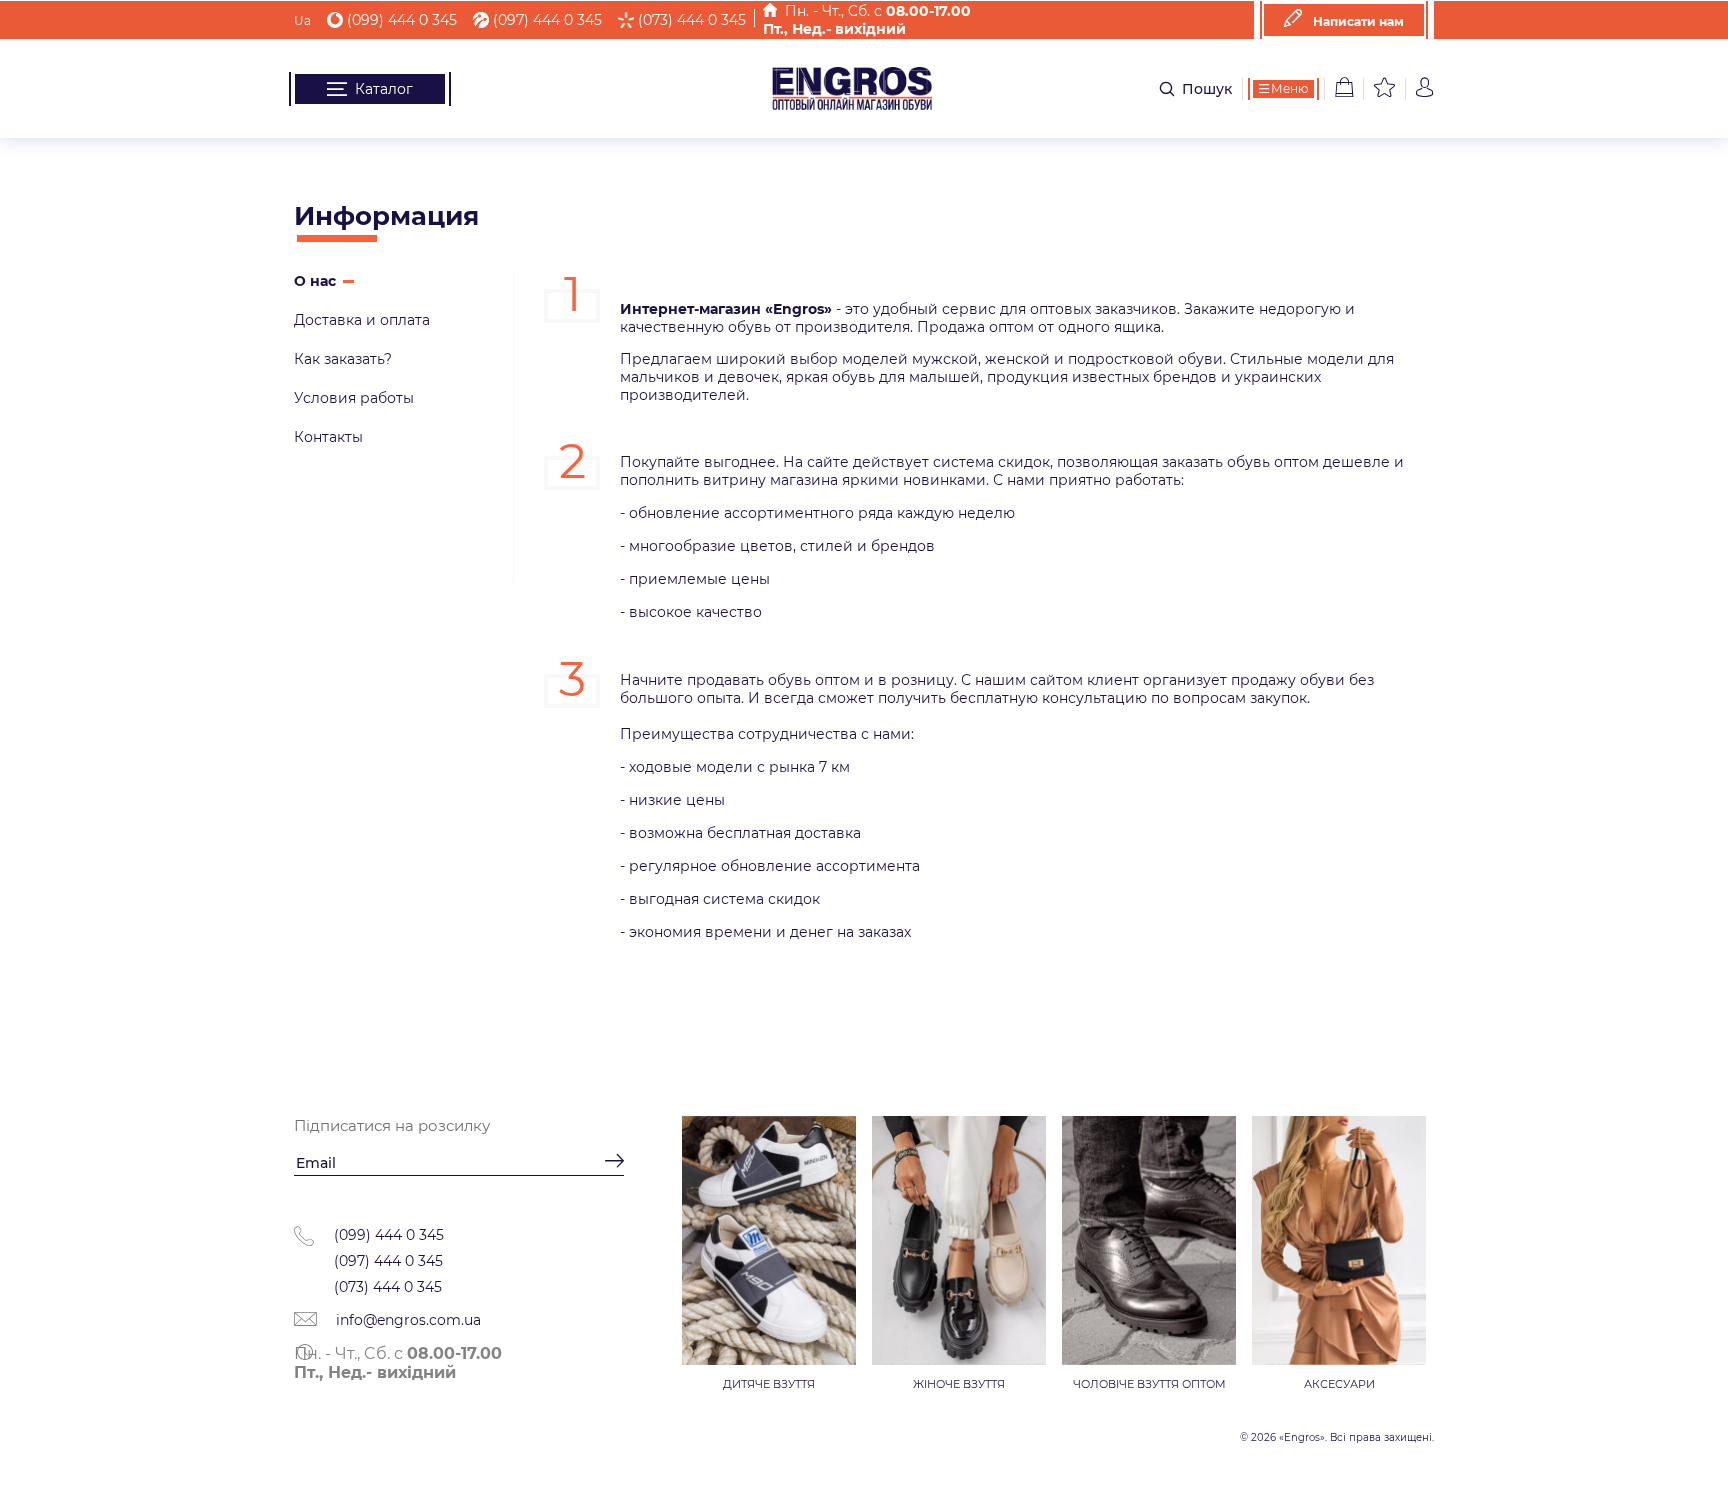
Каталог (384, 89)
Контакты (328, 437)
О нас (315, 281)
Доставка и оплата (362, 320)
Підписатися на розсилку (392, 1125)
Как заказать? (343, 359)
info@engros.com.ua (406, 1320)
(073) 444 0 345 (692, 20)
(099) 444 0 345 (402, 20)
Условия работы (354, 398)
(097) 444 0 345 (547, 20)
